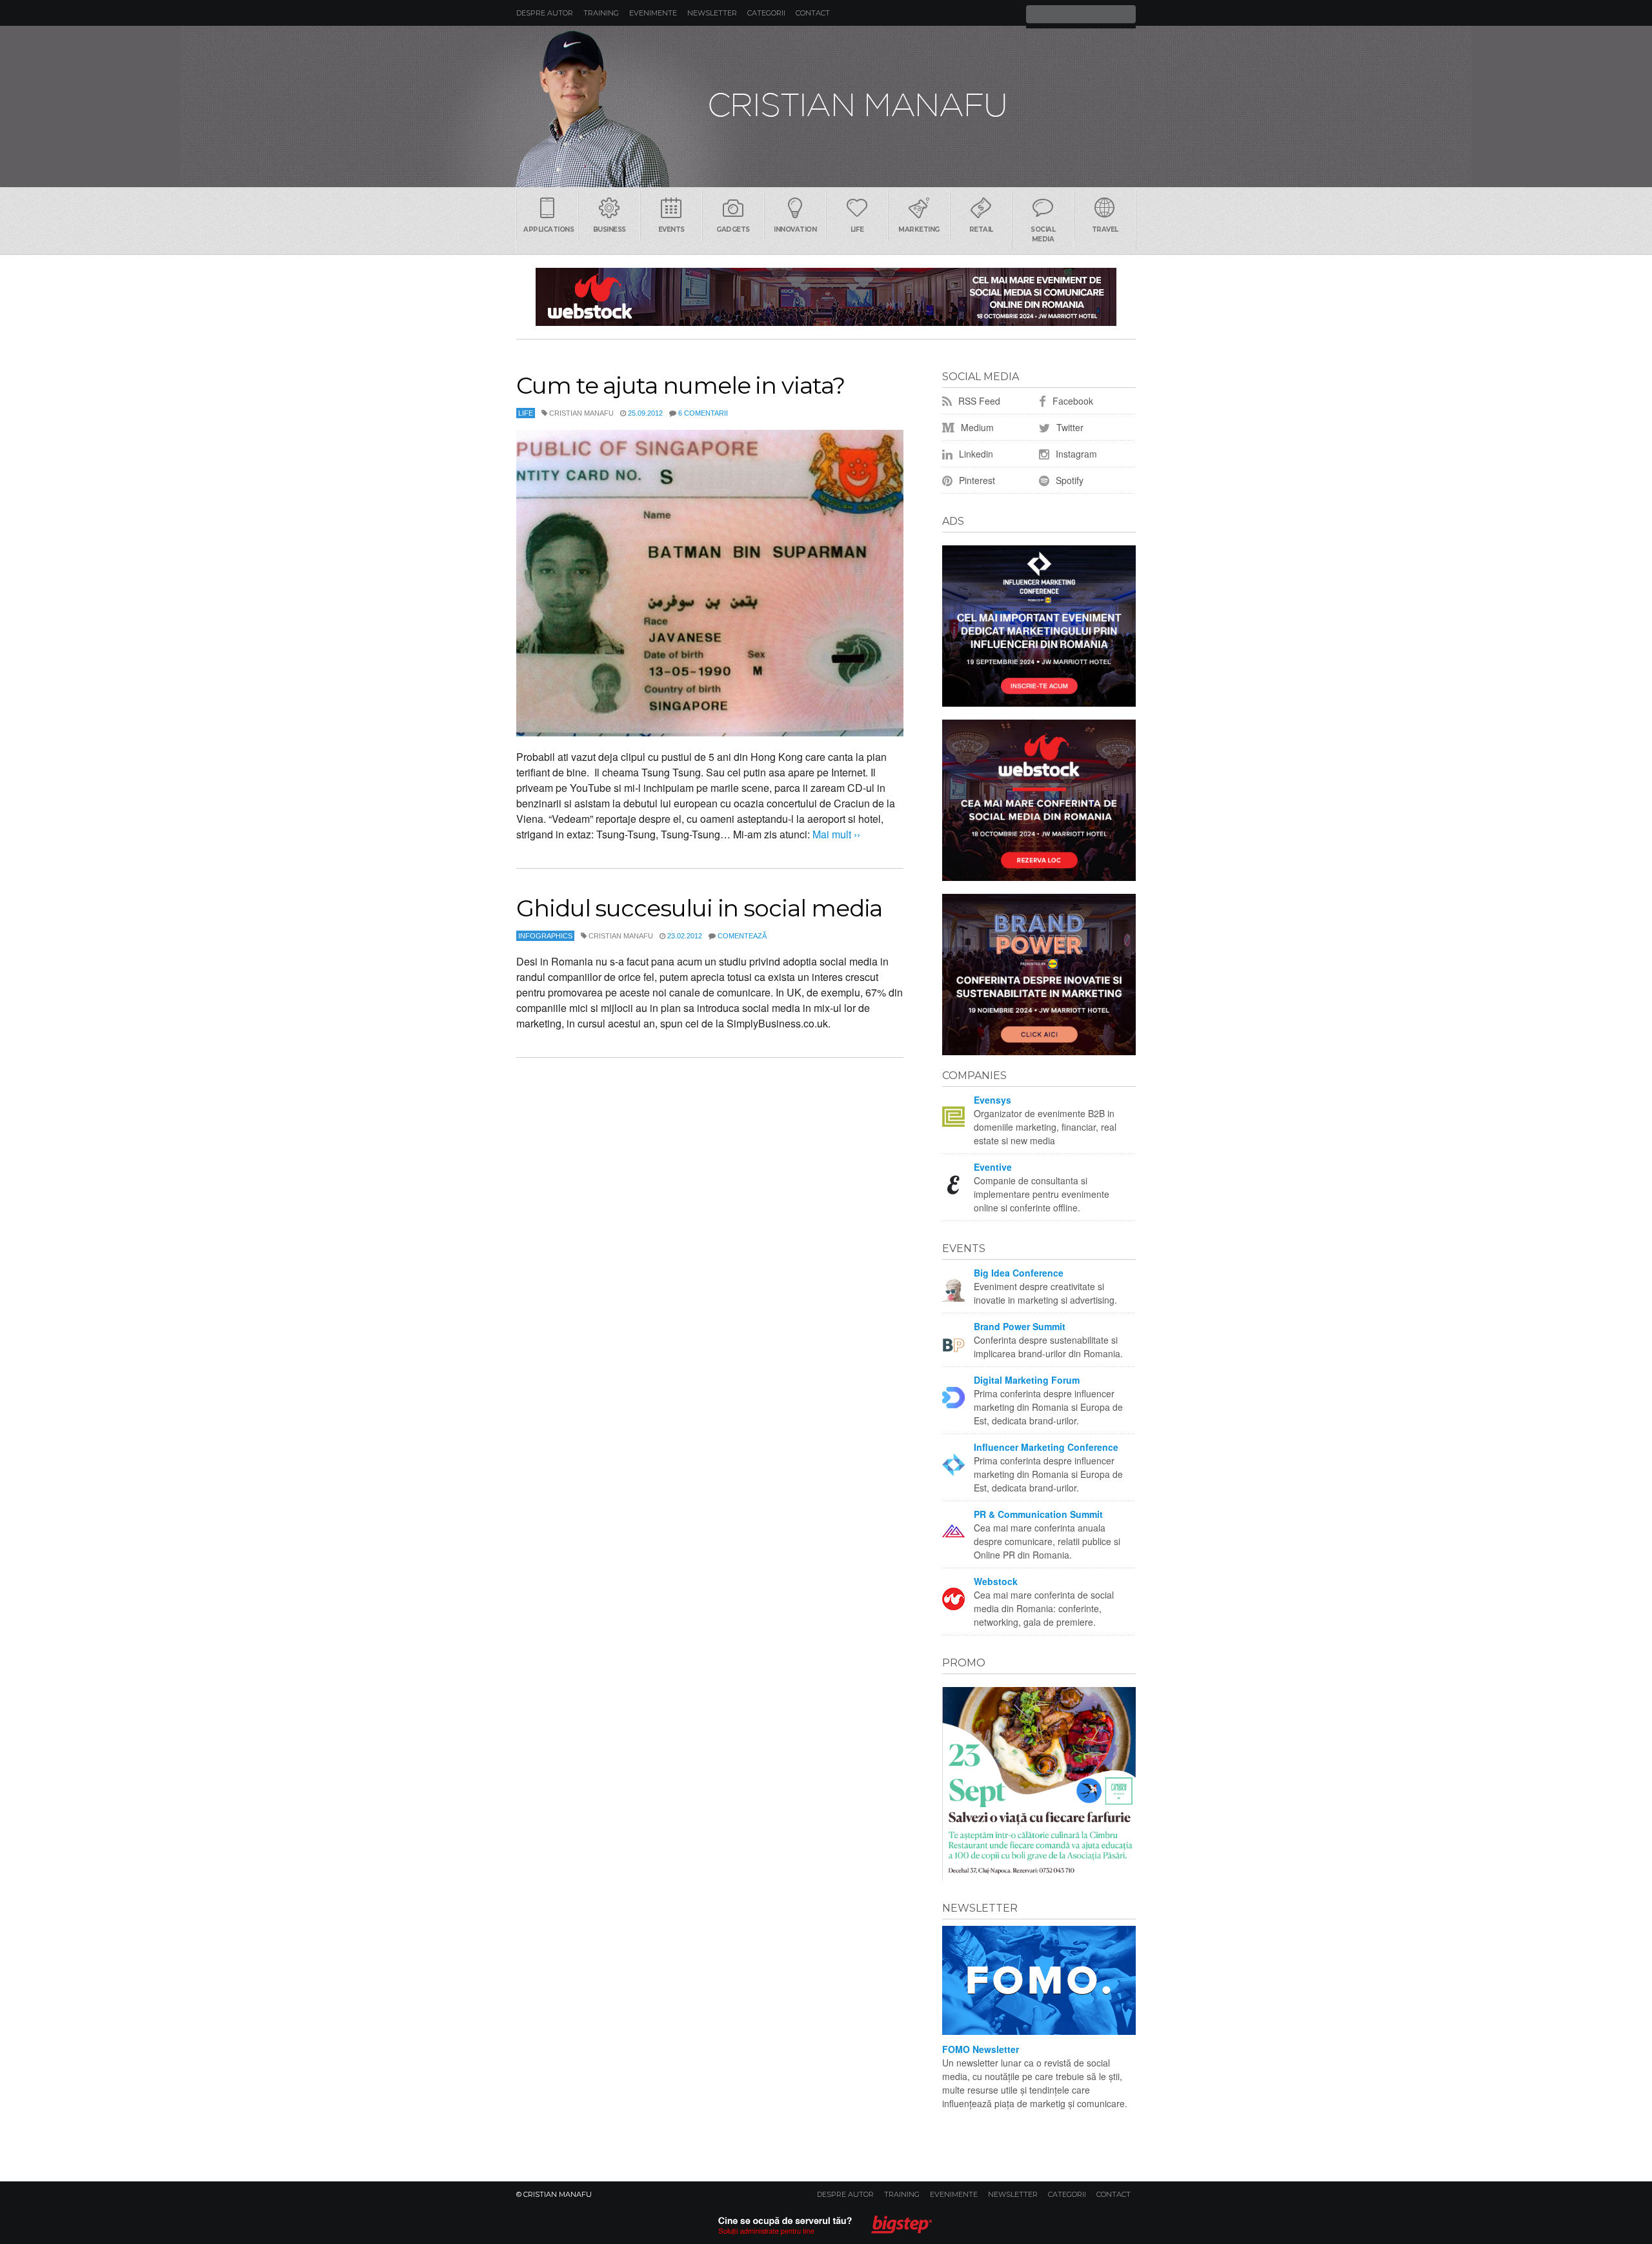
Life (857, 229)
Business (609, 229)
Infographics (545, 936)
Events (671, 229)
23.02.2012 (685, 936)
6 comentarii (703, 413)
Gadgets (733, 229)
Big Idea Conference (1019, 1273)
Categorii (766, 13)
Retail (981, 229)
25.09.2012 (645, 413)
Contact (813, 13)
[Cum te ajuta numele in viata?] (710, 583)
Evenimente (653, 13)
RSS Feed (978, 401)
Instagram (1075, 454)
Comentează (742, 936)
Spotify (1068, 480)
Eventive (993, 1167)
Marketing (919, 229)
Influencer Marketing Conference (1046, 1447)
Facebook (1072, 401)
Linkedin (975, 454)
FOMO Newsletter (981, 2049)
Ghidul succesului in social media (699, 908)
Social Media (1043, 234)
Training (601, 13)
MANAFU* (826, 106)
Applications (549, 229)
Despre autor (545, 13)
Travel (1105, 229)
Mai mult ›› (835, 834)
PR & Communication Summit (1038, 1514)
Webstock (996, 1581)
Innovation (795, 229)
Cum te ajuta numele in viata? (680, 385)
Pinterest (976, 480)
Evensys (992, 1100)
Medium (976, 427)
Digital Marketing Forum (1027, 1380)
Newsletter (712, 13)
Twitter (1069, 427)
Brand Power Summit (1020, 1326)
